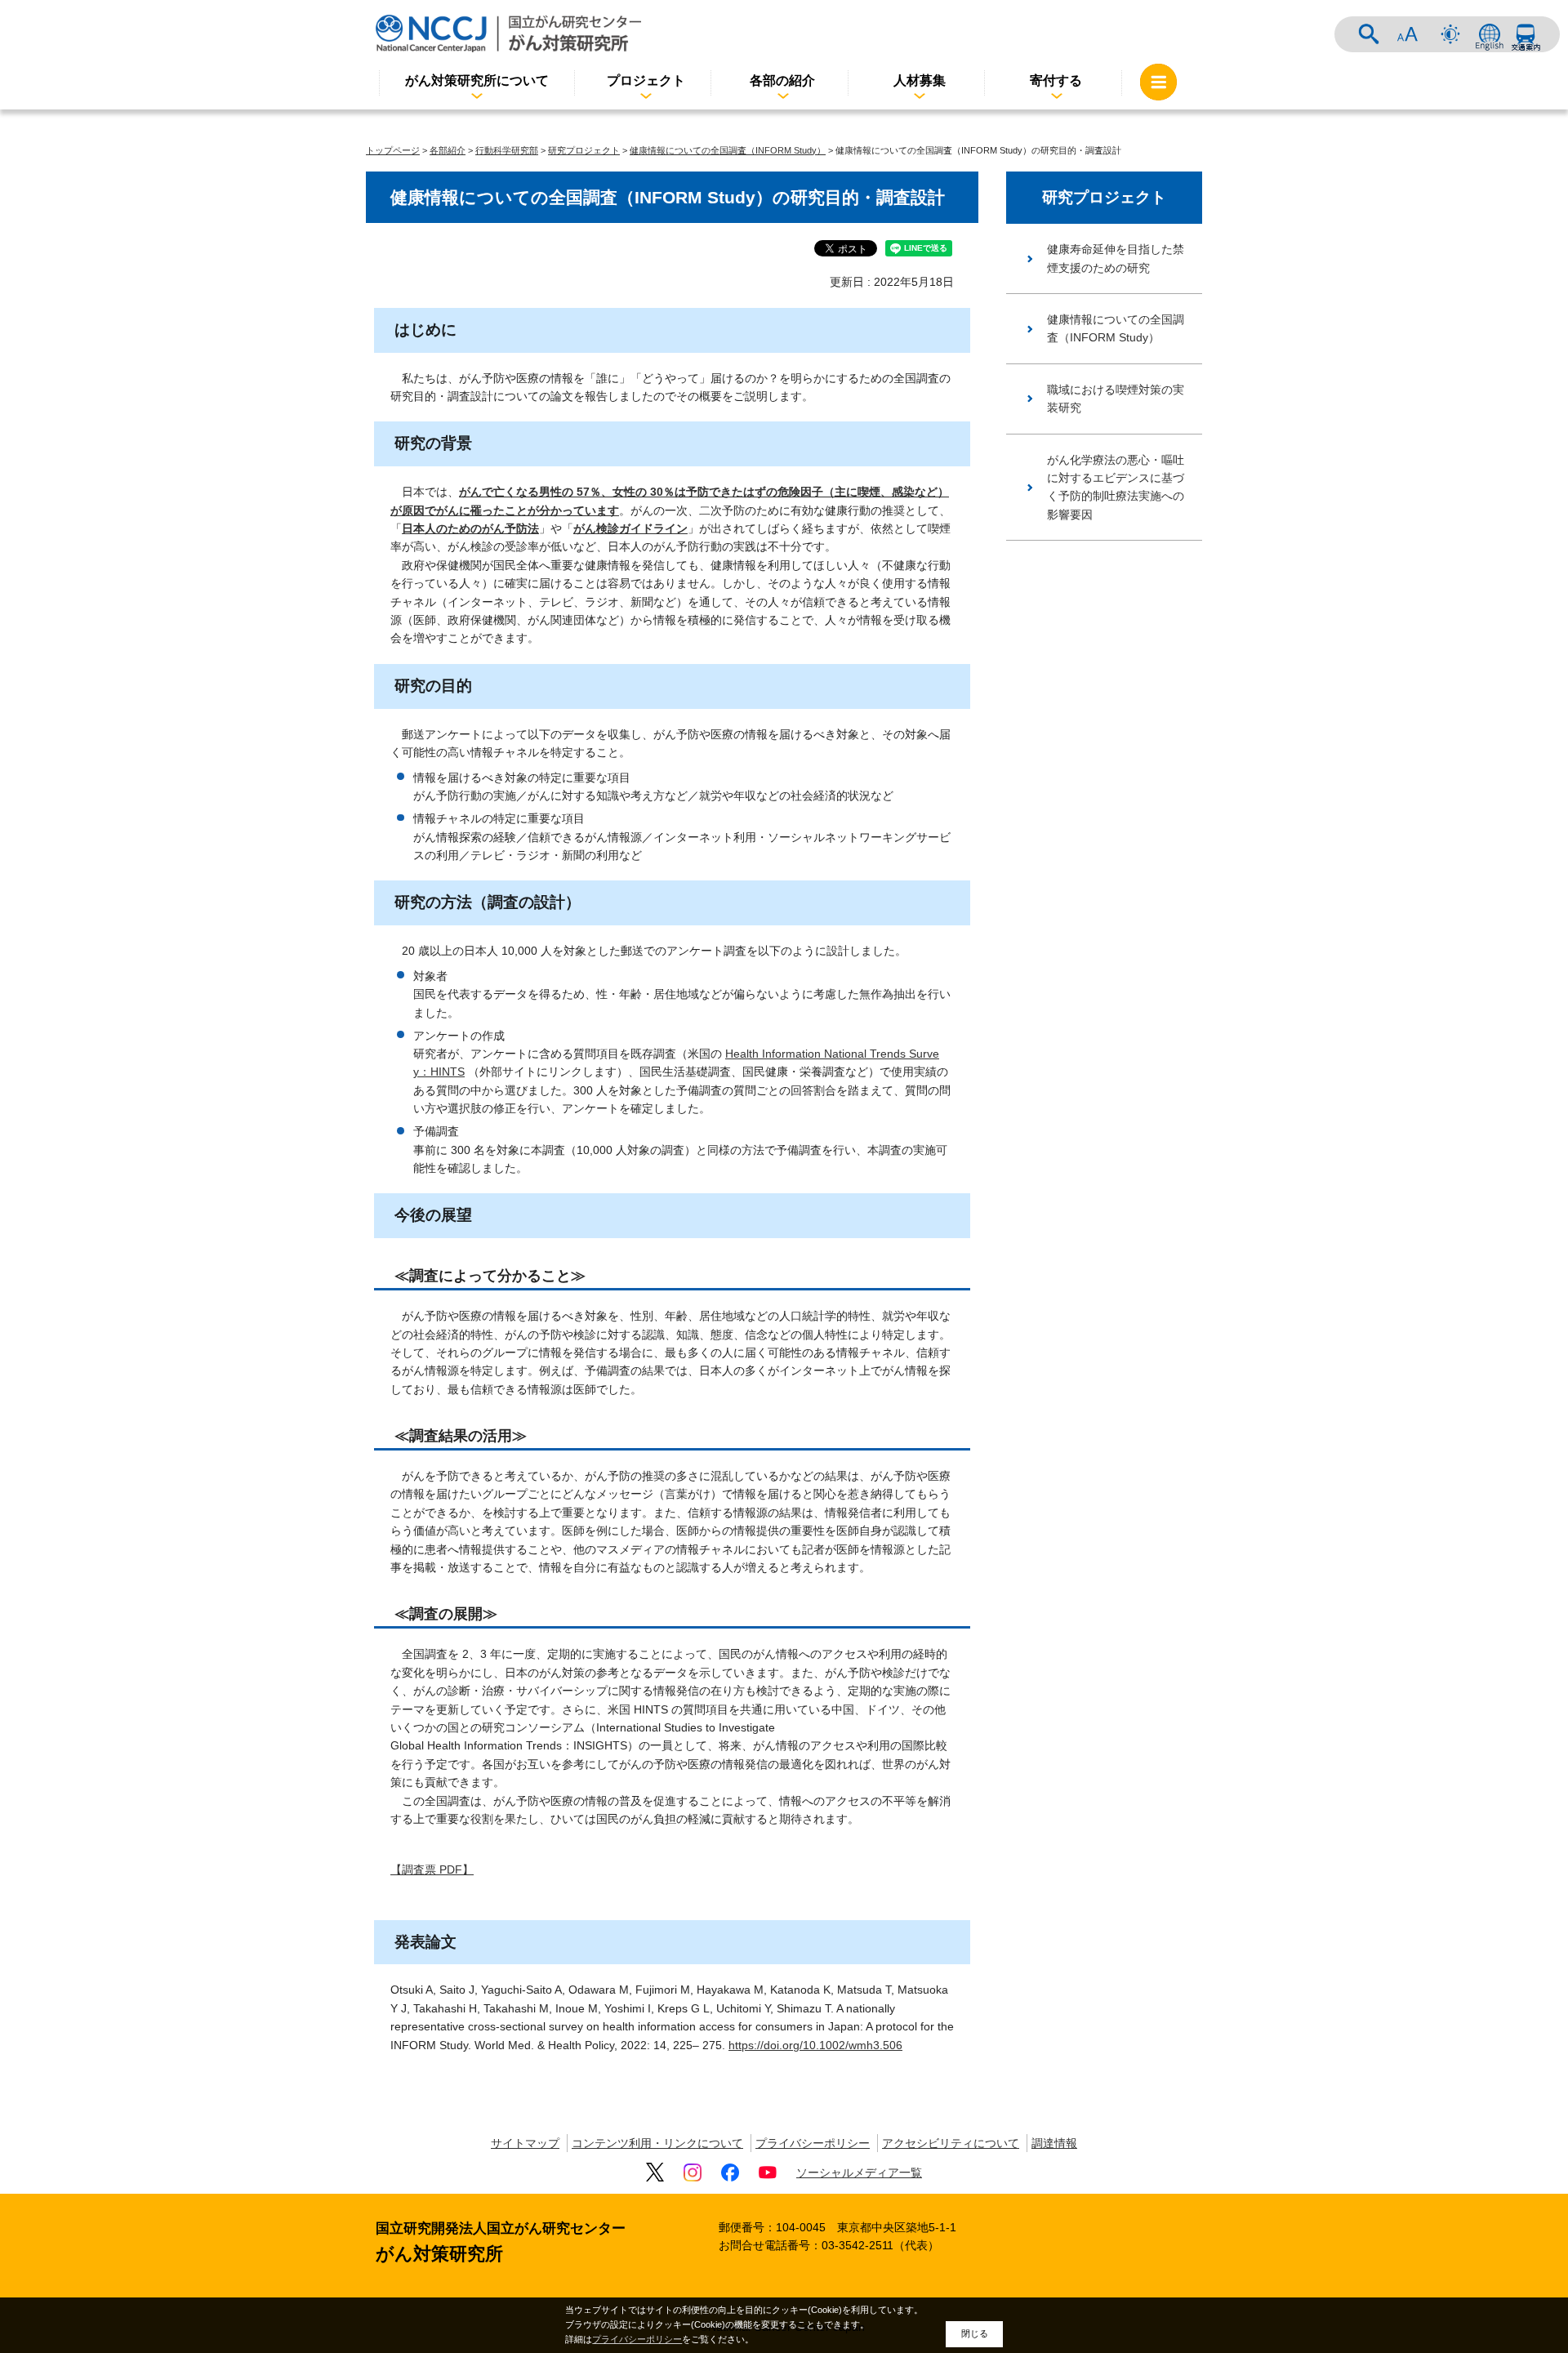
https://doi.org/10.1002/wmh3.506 (815, 2045)
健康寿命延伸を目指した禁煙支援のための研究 (1116, 258)
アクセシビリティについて (951, 2143)
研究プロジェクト (584, 150)
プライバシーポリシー (813, 2143)
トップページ (393, 150)
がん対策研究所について (477, 80)
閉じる (975, 2333)
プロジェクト (646, 80)
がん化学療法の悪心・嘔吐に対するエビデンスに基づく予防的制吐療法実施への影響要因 (1116, 487)
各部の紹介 (782, 80)
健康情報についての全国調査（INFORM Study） (728, 150)
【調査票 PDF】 (432, 1869)
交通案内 (1526, 34)
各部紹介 (448, 150)
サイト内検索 (1369, 34)
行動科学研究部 (507, 150)
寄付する (1056, 80)
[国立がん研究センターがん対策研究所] (508, 33)
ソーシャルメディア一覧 (859, 2173)
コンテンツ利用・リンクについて (657, 2143)
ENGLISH (1490, 34)
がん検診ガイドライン (630, 528)
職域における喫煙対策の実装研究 (1116, 399)
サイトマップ (525, 2143)
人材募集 (920, 80)
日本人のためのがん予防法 (470, 528)
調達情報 (1054, 2143)
